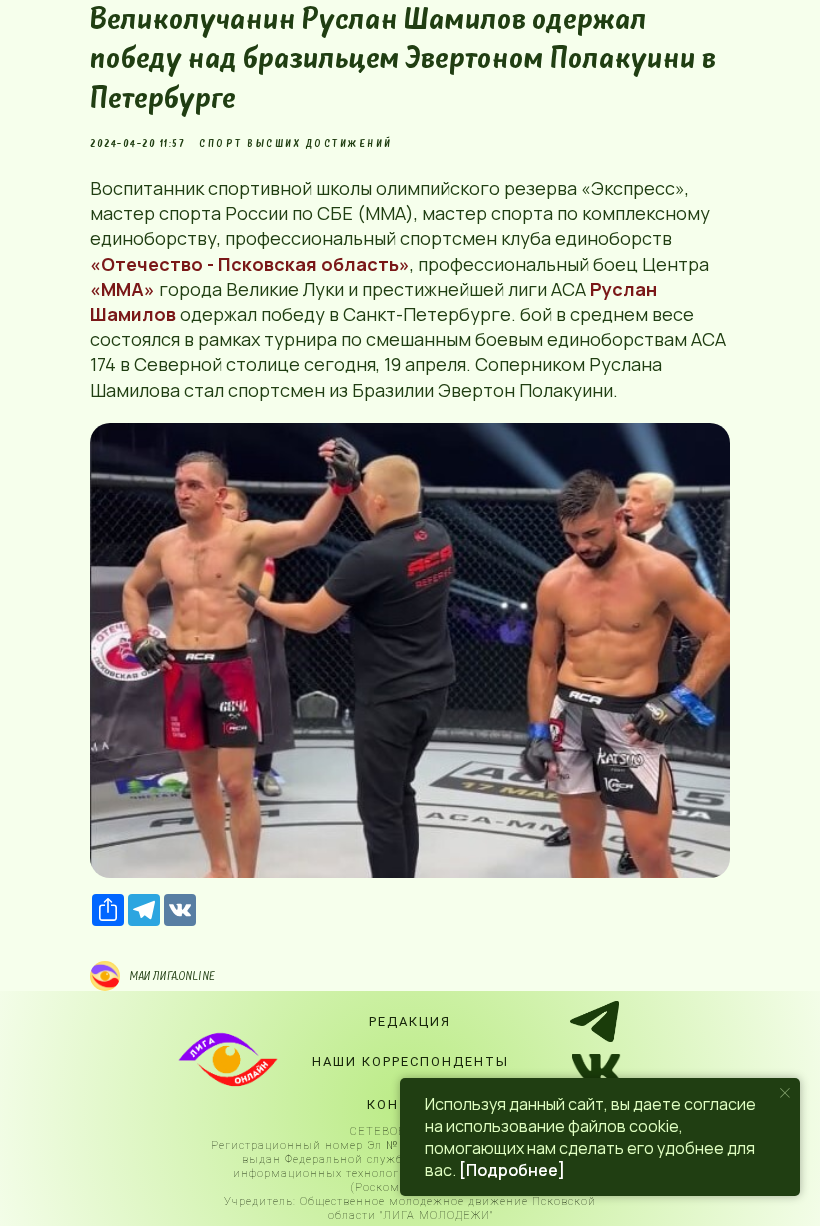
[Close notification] (785, 1093)
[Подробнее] (512, 1170)
